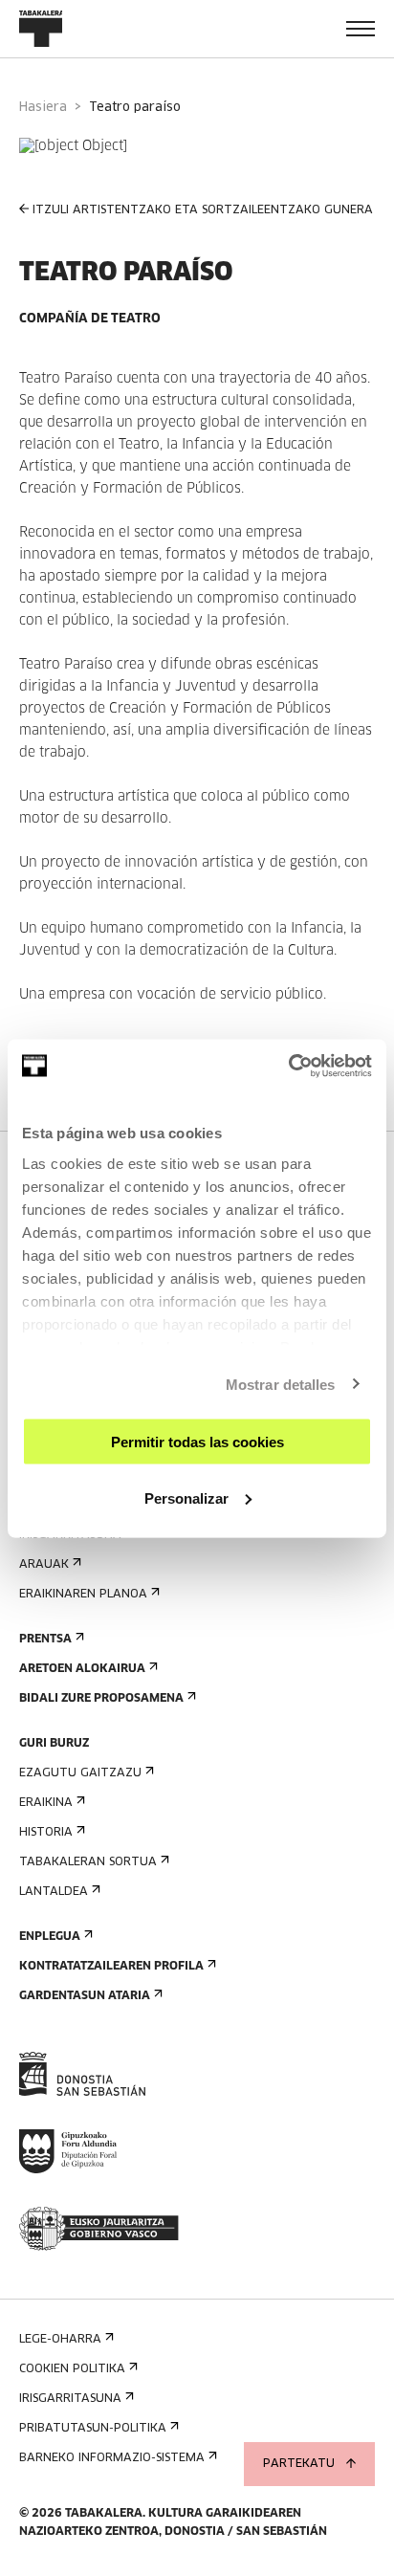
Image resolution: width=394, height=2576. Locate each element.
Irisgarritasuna (70, 2399)
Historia (46, 1833)
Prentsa (45, 1640)
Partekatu (299, 2464)
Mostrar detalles (281, 1384)
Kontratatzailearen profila (111, 1967)
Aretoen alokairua (82, 1669)
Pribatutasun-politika (93, 2429)
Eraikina (46, 1803)
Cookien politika (72, 2369)
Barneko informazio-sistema (112, 2458)
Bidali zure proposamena (101, 1699)
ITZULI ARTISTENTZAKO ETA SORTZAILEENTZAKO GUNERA (203, 210)
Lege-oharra (60, 2340)
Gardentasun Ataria (85, 1996)
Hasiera (43, 108)
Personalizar (186, 1497)
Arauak (44, 1565)
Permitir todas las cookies (197, 1442)
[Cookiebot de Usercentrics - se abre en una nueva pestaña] (288, 1066)
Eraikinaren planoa (83, 1595)
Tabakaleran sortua (88, 1862)
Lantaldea (54, 1892)
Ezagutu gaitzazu (80, 1773)
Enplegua (50, 1937)
